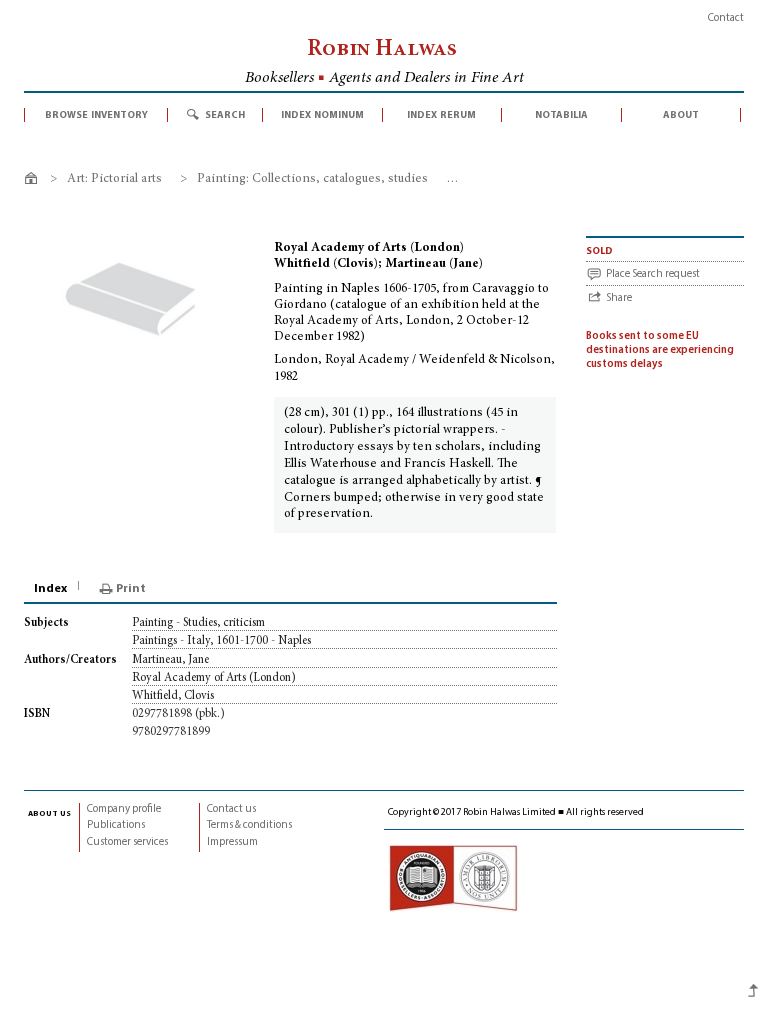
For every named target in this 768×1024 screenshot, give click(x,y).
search (225, 115)
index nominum (322, 115)
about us (49, 813)
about (681, 115)
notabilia (561, 115)
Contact (726, 18)
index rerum (441, 115)
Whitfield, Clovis (173, 696)
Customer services (127, 842)
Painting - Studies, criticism (198, 623)
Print (131, 589)
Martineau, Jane (170, 660)
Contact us (231, 809)
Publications (116, 825)
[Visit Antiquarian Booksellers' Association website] (453, 878)
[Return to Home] (34, 181)
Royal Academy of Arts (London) (214, 678)
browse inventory (96, 115)
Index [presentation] (50, 589)
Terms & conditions (249, 825)
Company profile (124, 809)
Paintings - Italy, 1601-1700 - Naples (221, 641)
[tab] (52, 589)
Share (619, 298)
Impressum (232, 842)
